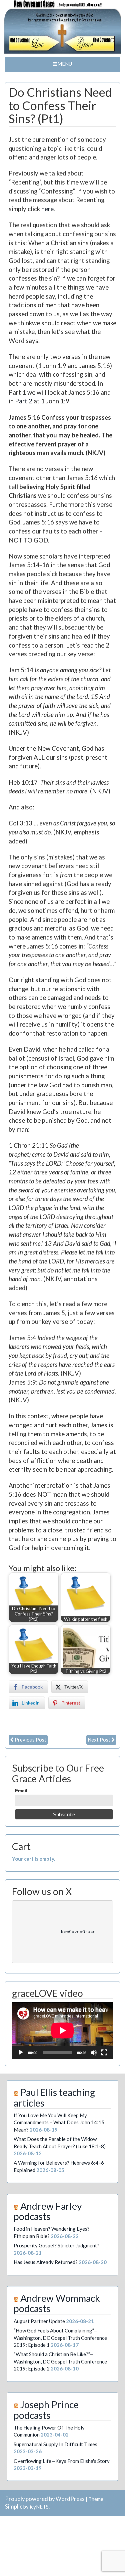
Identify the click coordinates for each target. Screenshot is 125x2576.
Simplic (14, 2507)
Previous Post (30, 1740)
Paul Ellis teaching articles (54, 2097)
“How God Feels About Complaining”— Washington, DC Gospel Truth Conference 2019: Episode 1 (60, 2338)
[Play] (21, 2053)
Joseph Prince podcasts (46, 2410)
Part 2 (24, 401)
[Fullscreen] (104, 2053)
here (47, 209)
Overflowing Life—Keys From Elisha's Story (62, 2461)
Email (21, 1791)
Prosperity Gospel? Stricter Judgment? (56, 2245)
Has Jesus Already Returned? (46, 2262)
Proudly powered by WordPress (45, 2499)
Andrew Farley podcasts (48, 2211)
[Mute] (94, 2053)
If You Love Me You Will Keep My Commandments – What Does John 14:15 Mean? (59, 2122)
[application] (62, 2031)
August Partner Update (39, 2321)
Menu (65, 64)
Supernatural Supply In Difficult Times (55, 2444)
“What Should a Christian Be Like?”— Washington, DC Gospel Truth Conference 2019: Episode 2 (60, 2361)
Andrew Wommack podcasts (57, 2303)
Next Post (99, 1740)
